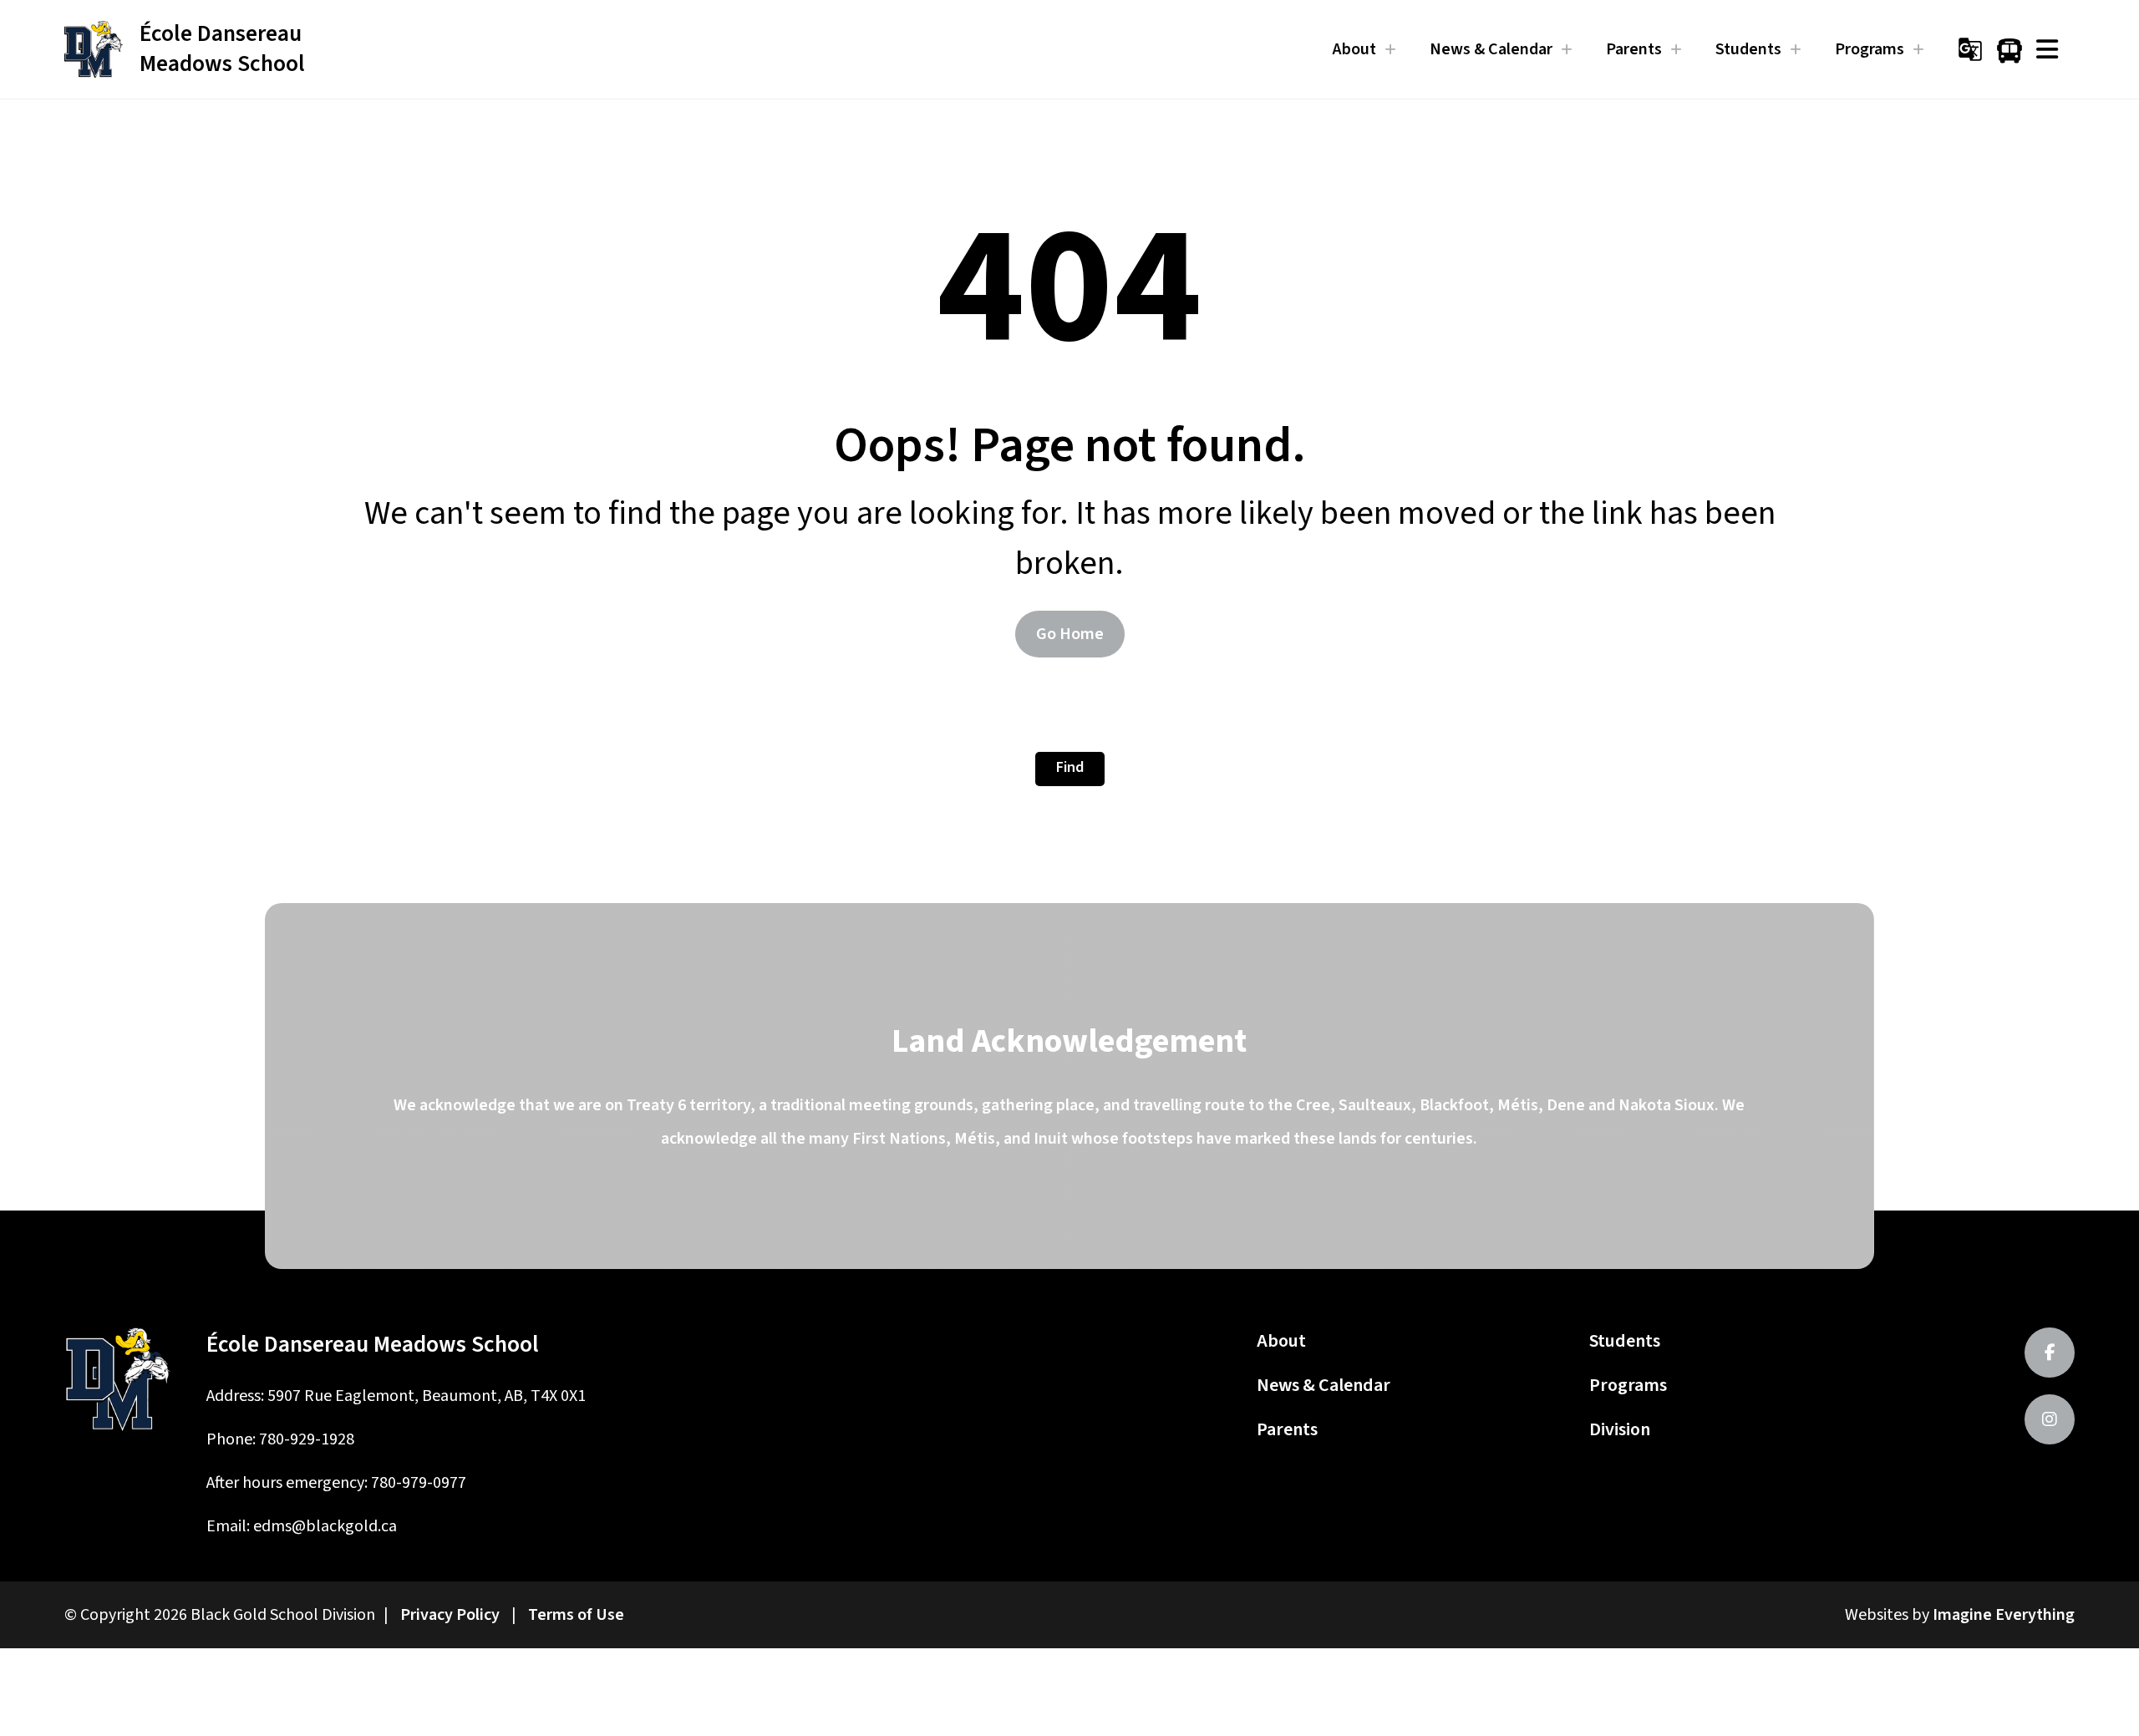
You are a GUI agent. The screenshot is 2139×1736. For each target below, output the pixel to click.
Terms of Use (576, 1615)
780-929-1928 (307, 1439)
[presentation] (2047, 49)
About (1281, 1341)
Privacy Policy (450, 1615)
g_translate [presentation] (1970, 49)
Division (1620, 1429)
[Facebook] (2050, 1353)
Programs (1628, 1385)
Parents (1287, 1429)
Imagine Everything (2004, 1615)
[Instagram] (2050, 1419)
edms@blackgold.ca (325, 1526)
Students (1625, 1341)
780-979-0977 (419, 1483)
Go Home (1070, 634)
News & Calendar (1324, 1385)
